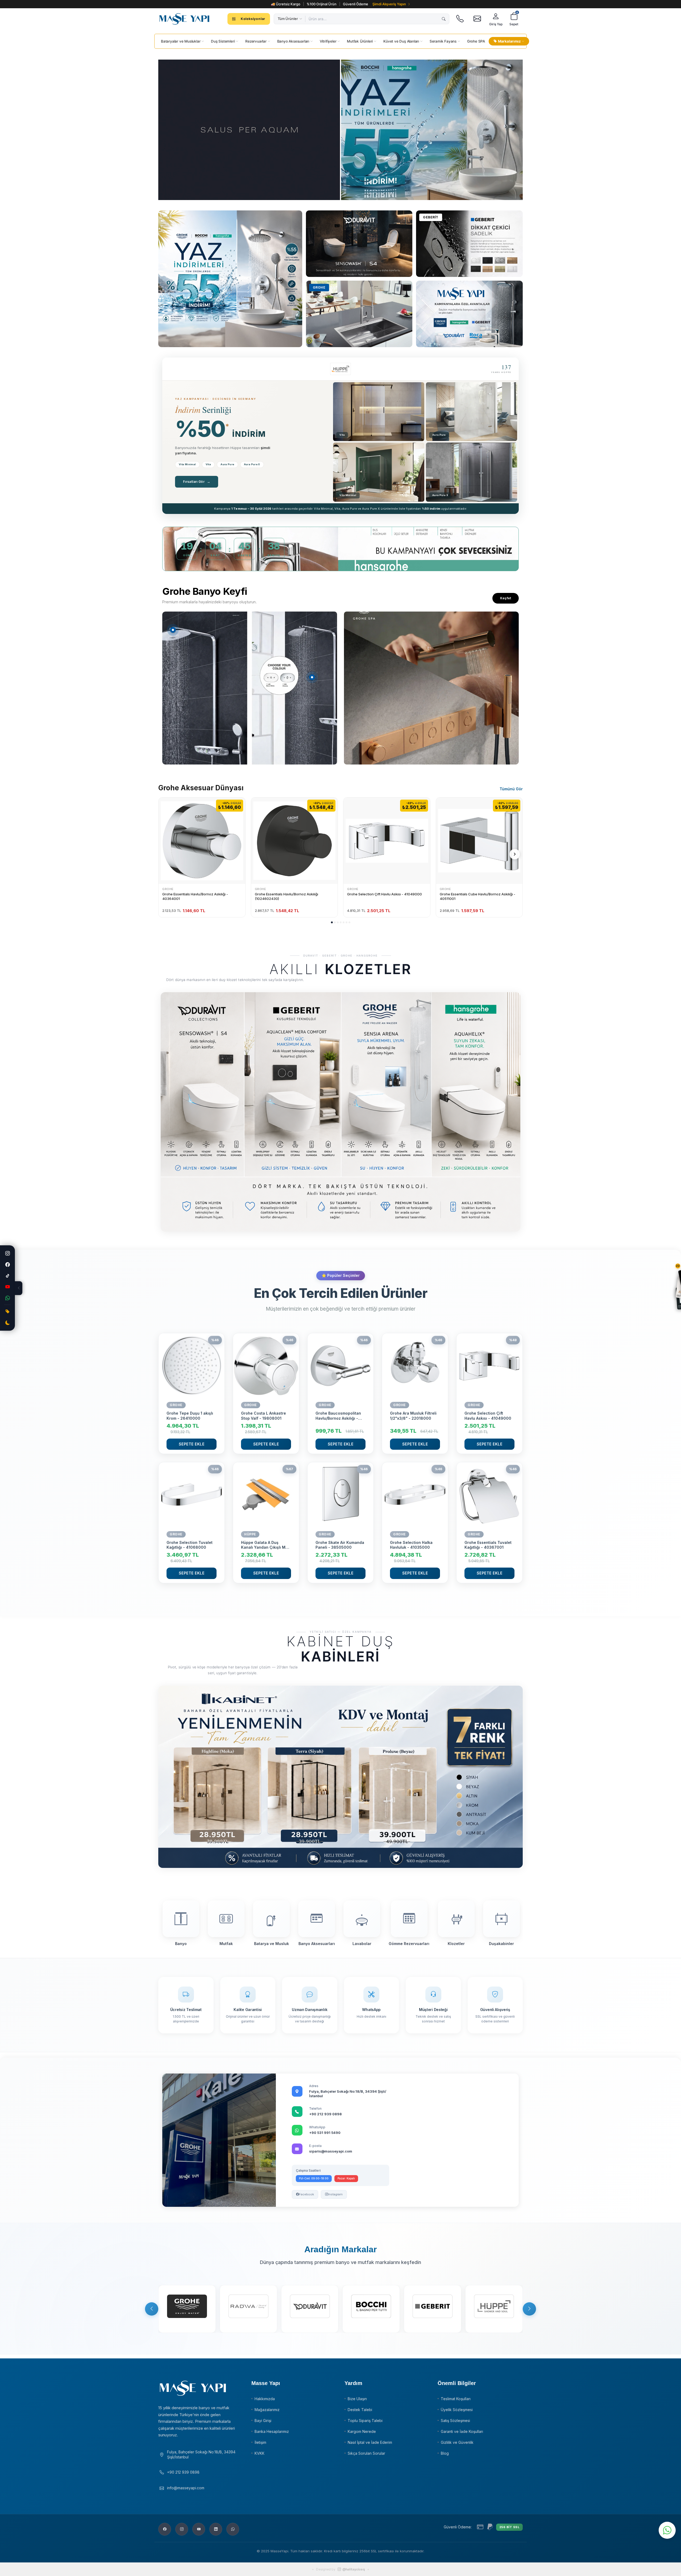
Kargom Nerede (362, 2431)
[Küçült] (19, 1288)
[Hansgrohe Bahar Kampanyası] (469, 314)
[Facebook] (7, 1265)
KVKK (259, 2453)
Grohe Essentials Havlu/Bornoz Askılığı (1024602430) (286, 896)
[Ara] (444, 19)
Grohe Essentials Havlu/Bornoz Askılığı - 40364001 (195, 896)
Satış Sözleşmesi (455, 2421)
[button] (332, 922)
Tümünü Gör (511, 789)
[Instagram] (7, 1253)
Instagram (335, 2194)
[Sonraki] (515, 854)
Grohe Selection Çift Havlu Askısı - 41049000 (385, 894)
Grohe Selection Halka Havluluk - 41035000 (411, 1545)
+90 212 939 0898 (325, 2114)
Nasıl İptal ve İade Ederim (370, 2442)
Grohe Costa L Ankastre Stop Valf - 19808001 (263, 1416)
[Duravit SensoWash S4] (359, 244)
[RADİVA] (248, 2309)
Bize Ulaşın (357, 2399)
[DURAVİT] (310, 2309)
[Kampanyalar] (7, 1312)
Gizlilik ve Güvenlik (457, 2442)
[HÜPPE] (494, 2309)
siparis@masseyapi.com (331, 2151)
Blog (445, 2453)
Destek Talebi (360, 2410)
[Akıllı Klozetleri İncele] (340, 1112)
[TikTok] (7, 1276)
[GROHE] (187, 2309)
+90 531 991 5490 (325, 2133)
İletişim (260, 2442)
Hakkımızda (265, 2399)
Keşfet (506, 598)
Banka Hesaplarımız (272, 2431)
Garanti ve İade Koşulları (462, 2431)
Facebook (306, 2194)
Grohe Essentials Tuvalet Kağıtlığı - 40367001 (488, 1545)
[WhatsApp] (7, 1298)
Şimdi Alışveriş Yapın (389, 4)
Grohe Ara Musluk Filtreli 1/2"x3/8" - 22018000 (413, 1416)
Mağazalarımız (267, 2410)
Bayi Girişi (263, 2421)
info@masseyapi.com (186, 2488)
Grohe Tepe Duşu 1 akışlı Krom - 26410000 (190, 1416)
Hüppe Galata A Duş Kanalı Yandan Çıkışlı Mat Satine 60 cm (265, 1545)
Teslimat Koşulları (456, 2399)
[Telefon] (460, 19)
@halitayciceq (354, 2569)
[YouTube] (7, 1287)
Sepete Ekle (192, 1444)
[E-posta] (477, 19)
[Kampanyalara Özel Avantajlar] (230, 279)
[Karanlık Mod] (7, 1323)
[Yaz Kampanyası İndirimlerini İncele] (249, 130)
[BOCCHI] (371, 2309)
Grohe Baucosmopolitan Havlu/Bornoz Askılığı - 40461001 (338, 1416)
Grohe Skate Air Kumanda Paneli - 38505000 (340, 1545)
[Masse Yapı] (184, 19)
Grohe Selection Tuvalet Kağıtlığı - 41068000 (190, 1545)
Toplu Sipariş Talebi (365, 2421)
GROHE (168, 889)
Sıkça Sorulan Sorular (366, 2453)
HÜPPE (250, 1534)
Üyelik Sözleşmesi (457, 2410)
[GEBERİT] (433, 2309)
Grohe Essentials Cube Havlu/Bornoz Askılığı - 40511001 (477, 896)
